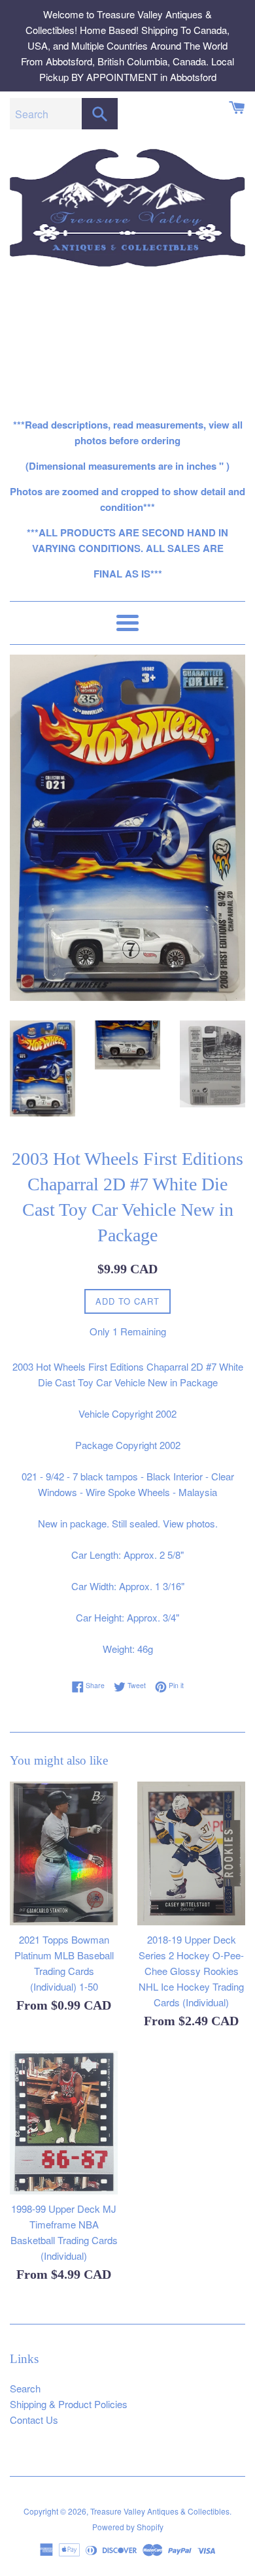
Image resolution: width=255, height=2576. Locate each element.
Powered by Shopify (128, 2527)
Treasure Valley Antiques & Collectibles (160, 2511)
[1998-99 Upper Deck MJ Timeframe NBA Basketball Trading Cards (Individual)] (64, 2123)
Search (25, 2388)
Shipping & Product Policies (69, 2404)
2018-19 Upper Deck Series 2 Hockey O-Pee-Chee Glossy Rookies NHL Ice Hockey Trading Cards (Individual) (191, 1971)
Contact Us (34, 2420)
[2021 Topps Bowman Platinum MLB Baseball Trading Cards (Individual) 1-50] (64, 1853)
